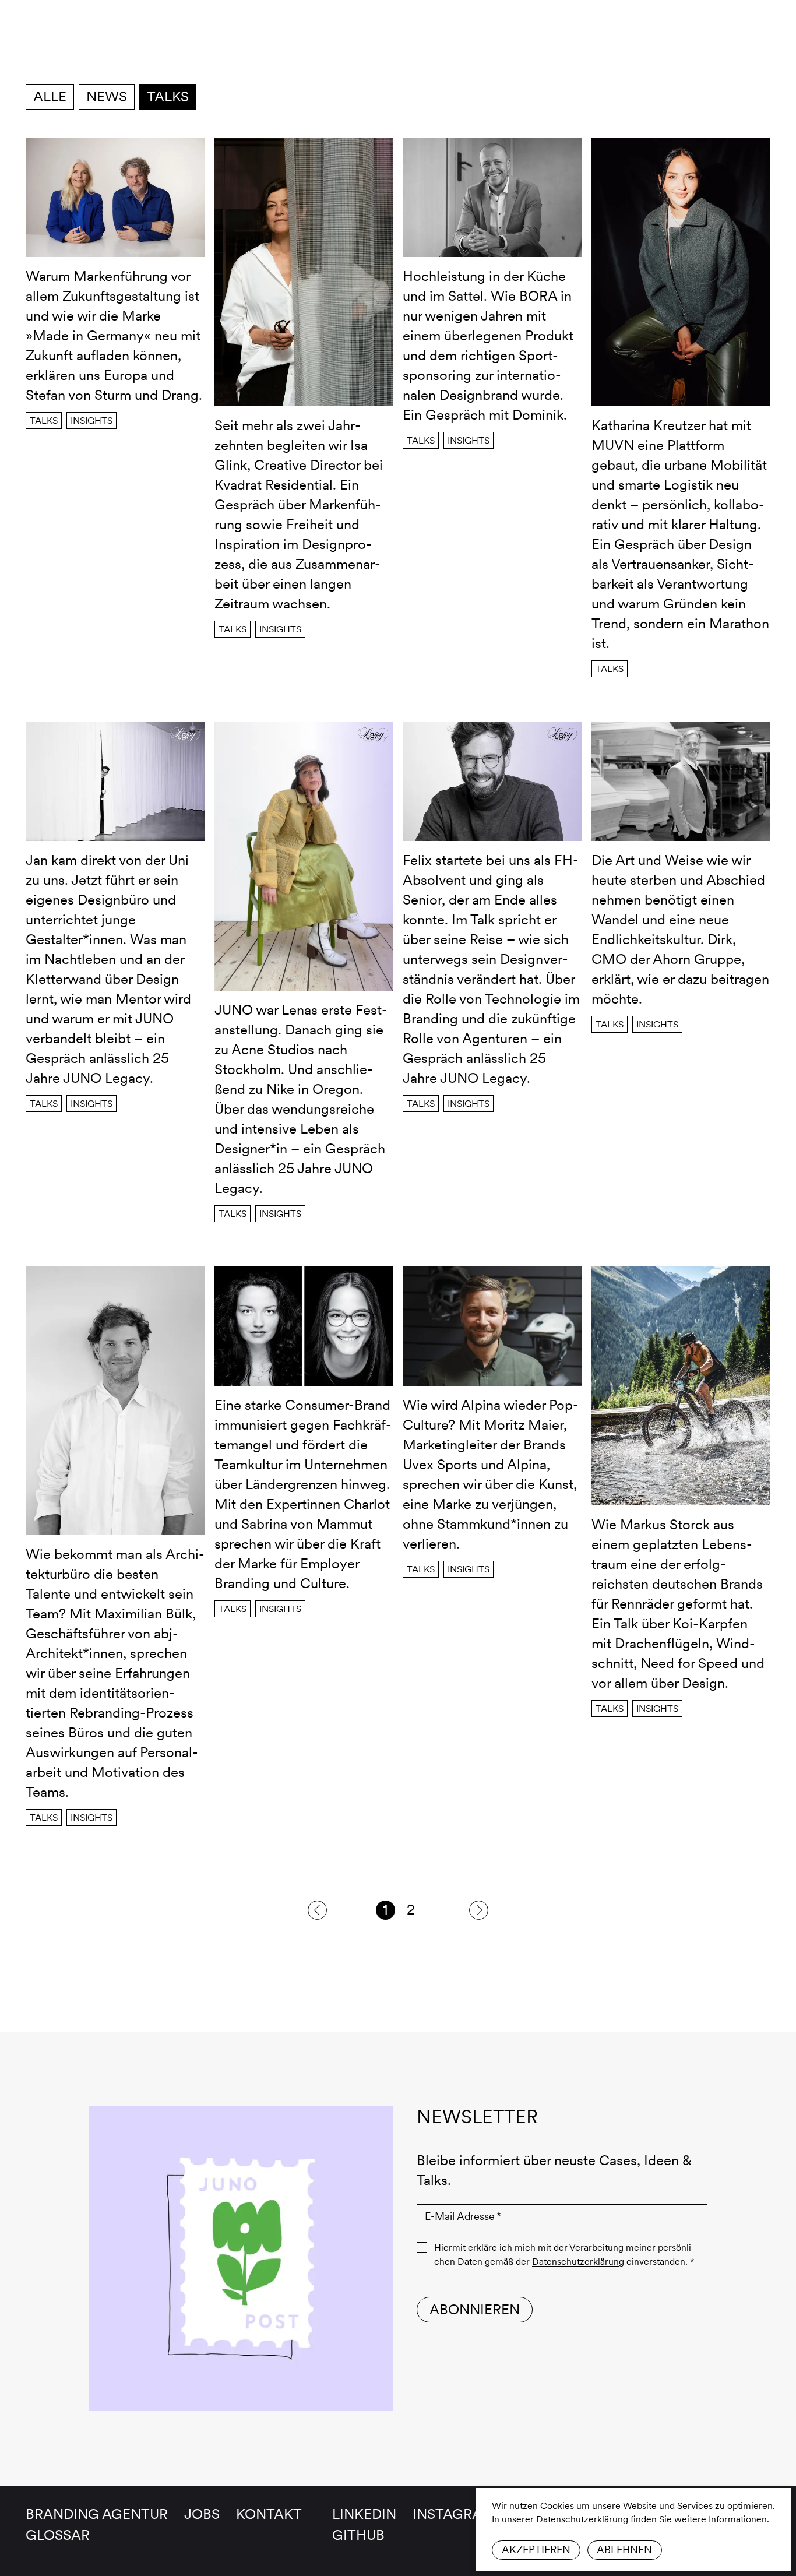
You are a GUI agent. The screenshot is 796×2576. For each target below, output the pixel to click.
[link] (317, 1910)
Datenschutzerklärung (582, 2519)
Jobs (202, 2514)
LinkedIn (364, 2514)
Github (358, 2535)
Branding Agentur (97, 2514)
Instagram (454, 2514)
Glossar (58, 2535)
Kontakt (269, 2514)
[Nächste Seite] (479, 1910)
